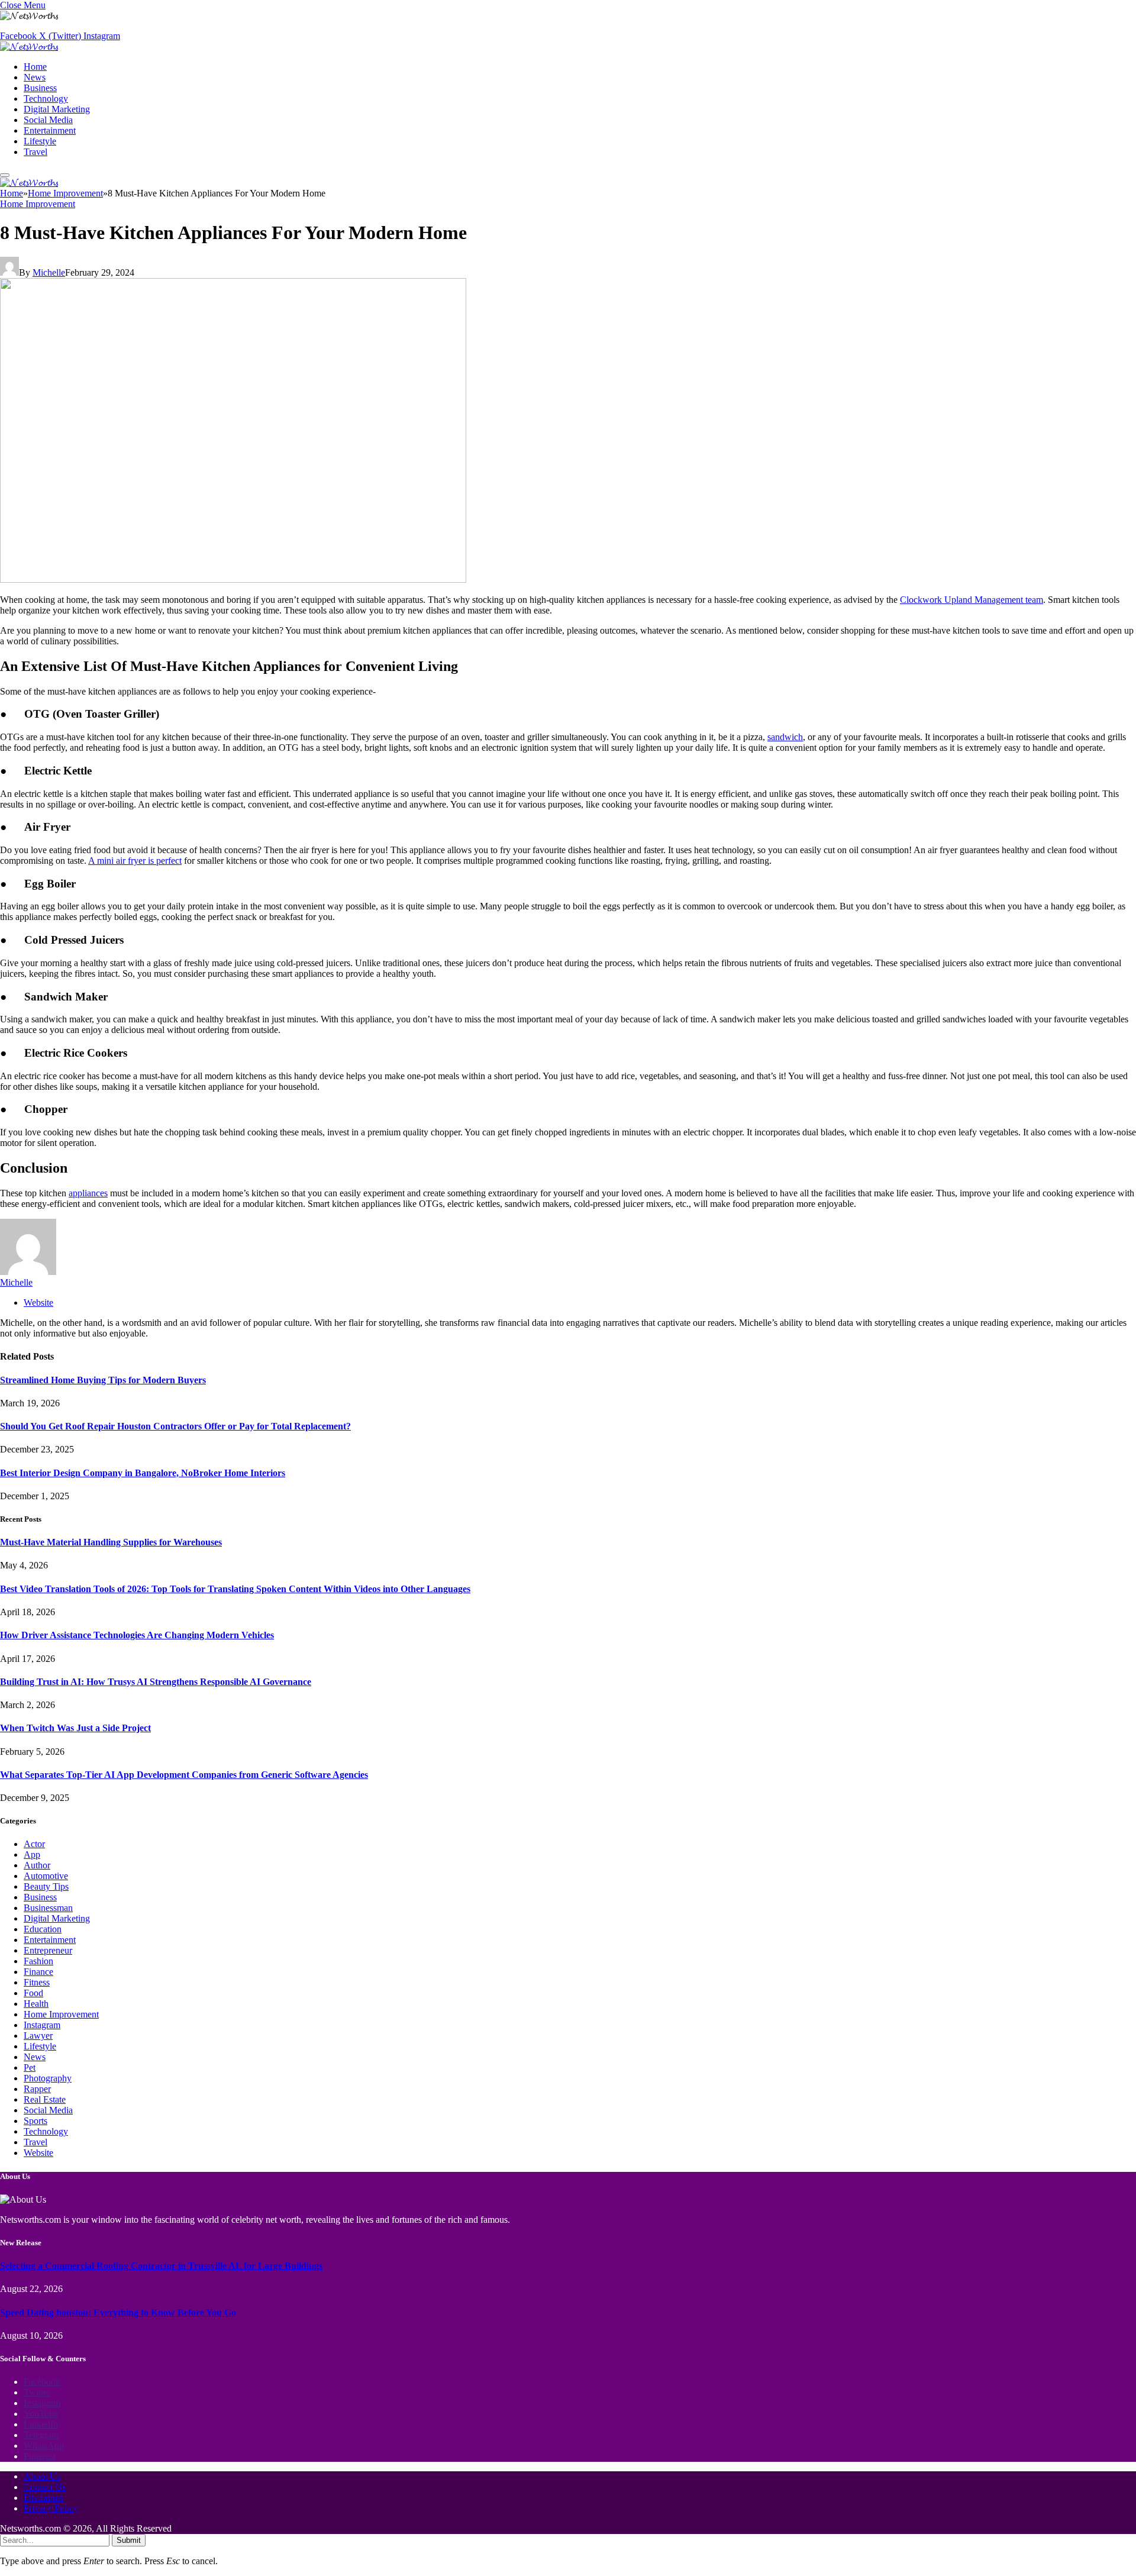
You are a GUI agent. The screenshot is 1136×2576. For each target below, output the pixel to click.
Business (40, 88)
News (35, 77)
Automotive (46, 1876)
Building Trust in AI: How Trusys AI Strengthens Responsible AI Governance (156, 1682)
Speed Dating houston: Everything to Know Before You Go (118, 2312)
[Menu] (5, 175)
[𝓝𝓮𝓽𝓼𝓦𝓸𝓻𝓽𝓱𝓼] (29, 46)
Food (33, 1993)
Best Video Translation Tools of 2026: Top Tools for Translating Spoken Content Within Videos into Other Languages (235, 1589)
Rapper (37, 2089)
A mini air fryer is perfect (135, 861)
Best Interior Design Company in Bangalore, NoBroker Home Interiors (143, 1473)
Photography (48, 2078)
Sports (35, 2121)
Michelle (49, 272)
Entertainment (50, 130)
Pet (30, 2067)
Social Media (48, 120)
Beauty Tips (46, 1886)
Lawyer (38, 2036)
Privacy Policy (51, 2508)
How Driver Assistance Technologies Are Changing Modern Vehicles (137, 1635)
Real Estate (45, 2099)
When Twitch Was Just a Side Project (75, 1728)
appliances (88, 1193)
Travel (35, 152)
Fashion (38, 1961)
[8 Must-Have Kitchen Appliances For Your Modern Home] (233, 580)
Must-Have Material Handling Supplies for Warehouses (111, 1542)
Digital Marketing (57, 109)
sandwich (785, 737)
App (32, 1854)
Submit (129, 2540)
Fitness (37, 1982)
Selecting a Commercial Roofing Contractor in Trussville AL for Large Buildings (161, 2266)
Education (43, 1929)
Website (38, 2153)
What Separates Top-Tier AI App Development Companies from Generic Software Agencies (184, 1775)
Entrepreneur (48, 1950)
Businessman (48, 1908)
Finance (38, 1972)
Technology (46, 99)
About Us (42, 2476)
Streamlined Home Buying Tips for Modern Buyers (103, 1380)
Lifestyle (40, 141)
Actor (34, 1844)
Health (36, 2004)
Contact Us (45, 2487)
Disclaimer (44, 2498)
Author (37, 1865)
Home (35, 67)
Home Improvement (38, 204)
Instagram (42, 2025)
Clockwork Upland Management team (972, 600)
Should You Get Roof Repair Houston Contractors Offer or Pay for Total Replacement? (175, 1426)
